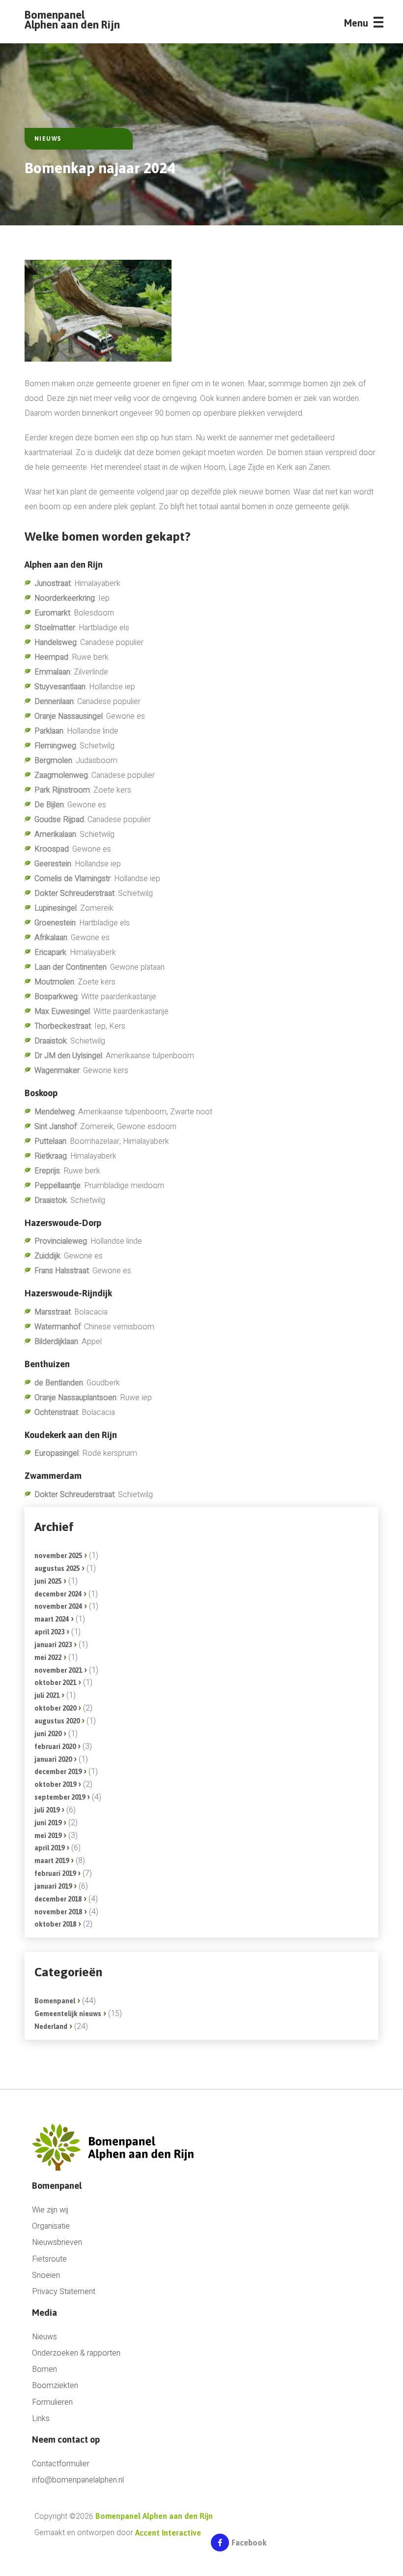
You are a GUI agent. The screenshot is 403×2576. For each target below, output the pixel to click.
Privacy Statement (64, 2292)
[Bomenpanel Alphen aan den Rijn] (117, 2147)
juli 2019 (47, 1810)
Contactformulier (61, 2464)
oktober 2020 (55, 1708)
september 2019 (60, 1797)
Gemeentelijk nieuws (68, 2014)
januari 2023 (53, 1645)
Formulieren (52, 2403)
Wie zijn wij (50, 2210)
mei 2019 (48, 1836)
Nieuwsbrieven (57, 2243)
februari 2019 (55, 1873)
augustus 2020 (57, 1721)
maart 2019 (52, 1861)
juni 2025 (48, 1581)
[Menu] (378, 25)
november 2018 (58, 1912)
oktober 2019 (55, 1784)
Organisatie (51, 2226)
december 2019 (58, 1772)
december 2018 (58, 1899)
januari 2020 (53, 1759)
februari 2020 (55, 1747)
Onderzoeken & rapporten (76, 2353)
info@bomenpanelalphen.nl (78, 2480)
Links (41, 2419)
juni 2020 (48, 1734)
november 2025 (58, 1556)
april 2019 (49, 1848)
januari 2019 (53, 1886)
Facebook (249, 2543)
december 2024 (58, 1594)
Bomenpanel (55, 2001)
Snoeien (46, 2276)
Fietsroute (49, 2259)
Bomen (44, 2370)
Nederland (51, 2026)
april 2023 (49, 1632)
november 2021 (58, 1670)
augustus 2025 (57, 1568)
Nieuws (44, 2337)
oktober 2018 (55, 1924)
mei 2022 (48, 1657)
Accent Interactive (168, 2533)
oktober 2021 (55, 1683)
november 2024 (58, 1606)
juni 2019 (48, 1823)
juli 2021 (47, 1695)
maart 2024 (52, 1619)
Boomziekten (55, 2386)
